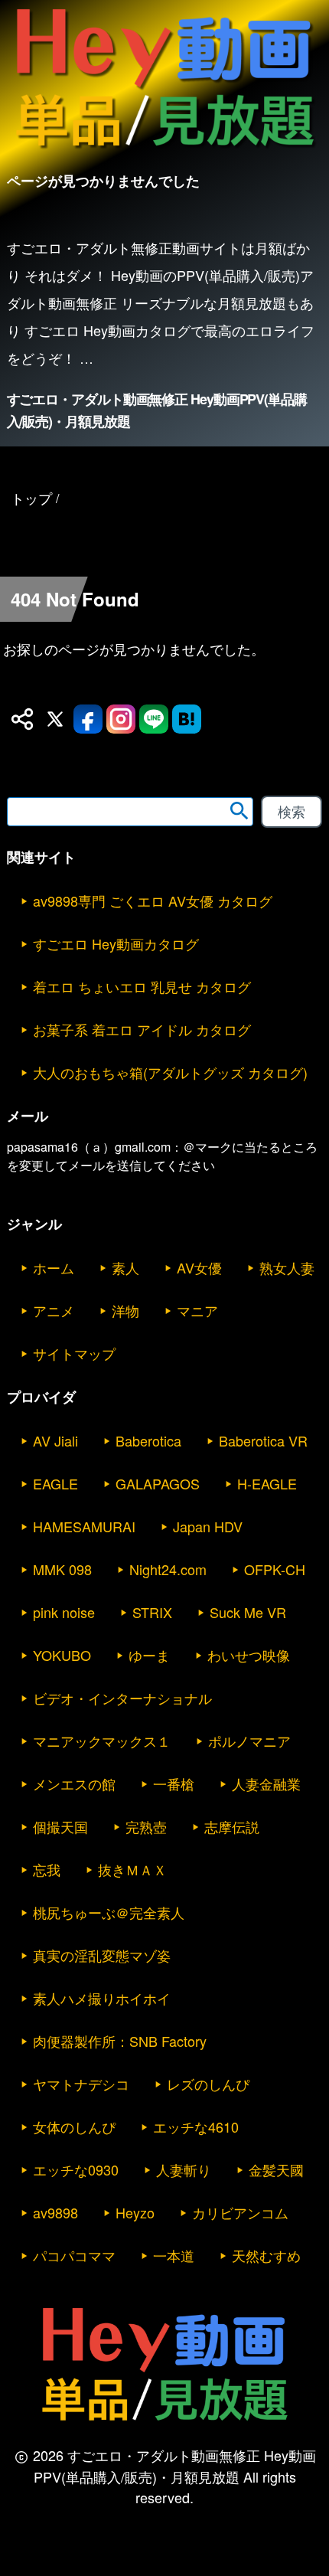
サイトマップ (74, 1353)
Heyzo (135, 2212)
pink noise (64, 1612)
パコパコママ (74, 2255)
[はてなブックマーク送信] (187, 719)
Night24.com (168, 1569)
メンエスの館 (74, 1783)
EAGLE (55, 1483)
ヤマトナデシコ (81, 2084)
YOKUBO (62, 1655)
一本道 (174, 2255)
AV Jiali (55, 1440)
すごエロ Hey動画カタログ (116, 943)
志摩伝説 (232, 1826)
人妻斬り (184, 2169)
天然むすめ (266, 2255)
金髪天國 (276, 2169)
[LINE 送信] (154, 719)
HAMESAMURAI (84, 1526)
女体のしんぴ (74, 2127)
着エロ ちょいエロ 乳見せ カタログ (142, 986)
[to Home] (164, 152)
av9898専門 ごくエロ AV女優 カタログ (153, 901)
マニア (197, 1310)
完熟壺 (146, 1826)
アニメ (54, 1310)
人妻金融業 (266, 1783)
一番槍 (174, 1783)
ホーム (54, 1267)
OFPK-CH (275, 1569)
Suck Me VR (248, 1612)
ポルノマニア (249, 1741)
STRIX (152, 1612)
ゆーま (149, 1655)
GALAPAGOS (158, 1483)
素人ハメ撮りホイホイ (102, 1998)
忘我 (47, 1869)
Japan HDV (208, 1526)
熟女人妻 (287, 1267)
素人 (125, 1267)
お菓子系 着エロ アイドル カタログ (142, 1029)
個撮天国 (60, 1826)
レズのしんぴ (208, 2084)
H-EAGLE (267, 1483)
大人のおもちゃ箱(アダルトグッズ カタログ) (170, 1072)
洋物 (125, 1310)
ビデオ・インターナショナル (122, 1698)
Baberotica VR (263, 1440)
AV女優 (199, 1267)
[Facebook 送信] (88, 719)
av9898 (55, 2212)
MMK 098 (62, 1569)
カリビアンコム (240, 2212)
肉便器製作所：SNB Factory (120, 2041)
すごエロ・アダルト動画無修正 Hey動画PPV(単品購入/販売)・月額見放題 (157, 410)
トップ (31, 498)
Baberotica (148, 1440)
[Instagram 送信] (121, 719)
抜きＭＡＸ (132, 1869)
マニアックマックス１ (102, 1741)
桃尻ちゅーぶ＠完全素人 (109, 1912)
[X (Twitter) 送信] (55, 719)
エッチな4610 (196, 2127)
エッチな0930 (76, 2169)
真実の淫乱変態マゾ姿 (102, 1955)
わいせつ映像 (249, 1655)
